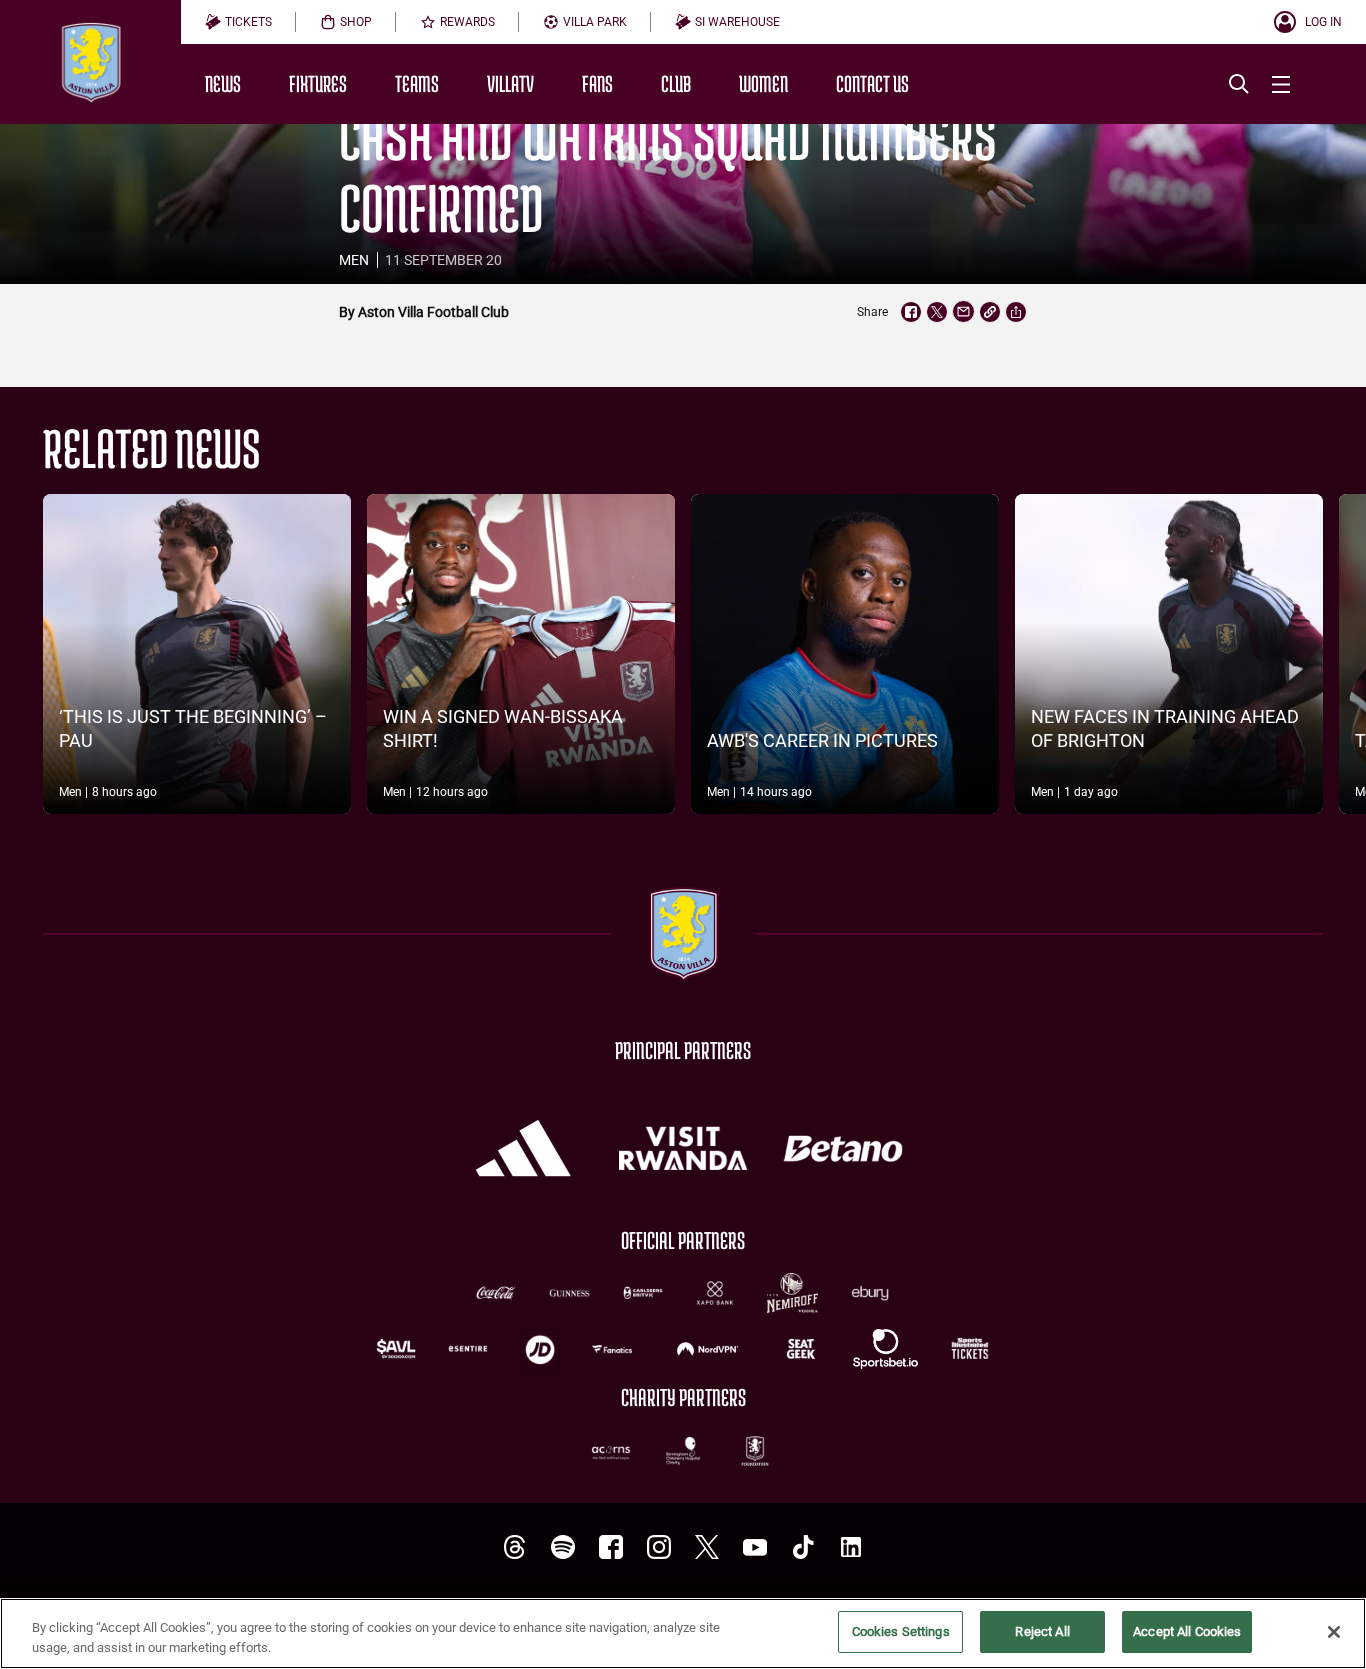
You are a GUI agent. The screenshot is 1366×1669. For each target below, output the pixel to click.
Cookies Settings (901, 1631)
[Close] (1334, 1632)
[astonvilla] (515, 1547)
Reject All (1042, 1631)
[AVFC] (563, 1547)
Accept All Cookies (1187, 1631)
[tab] (238, 22)
